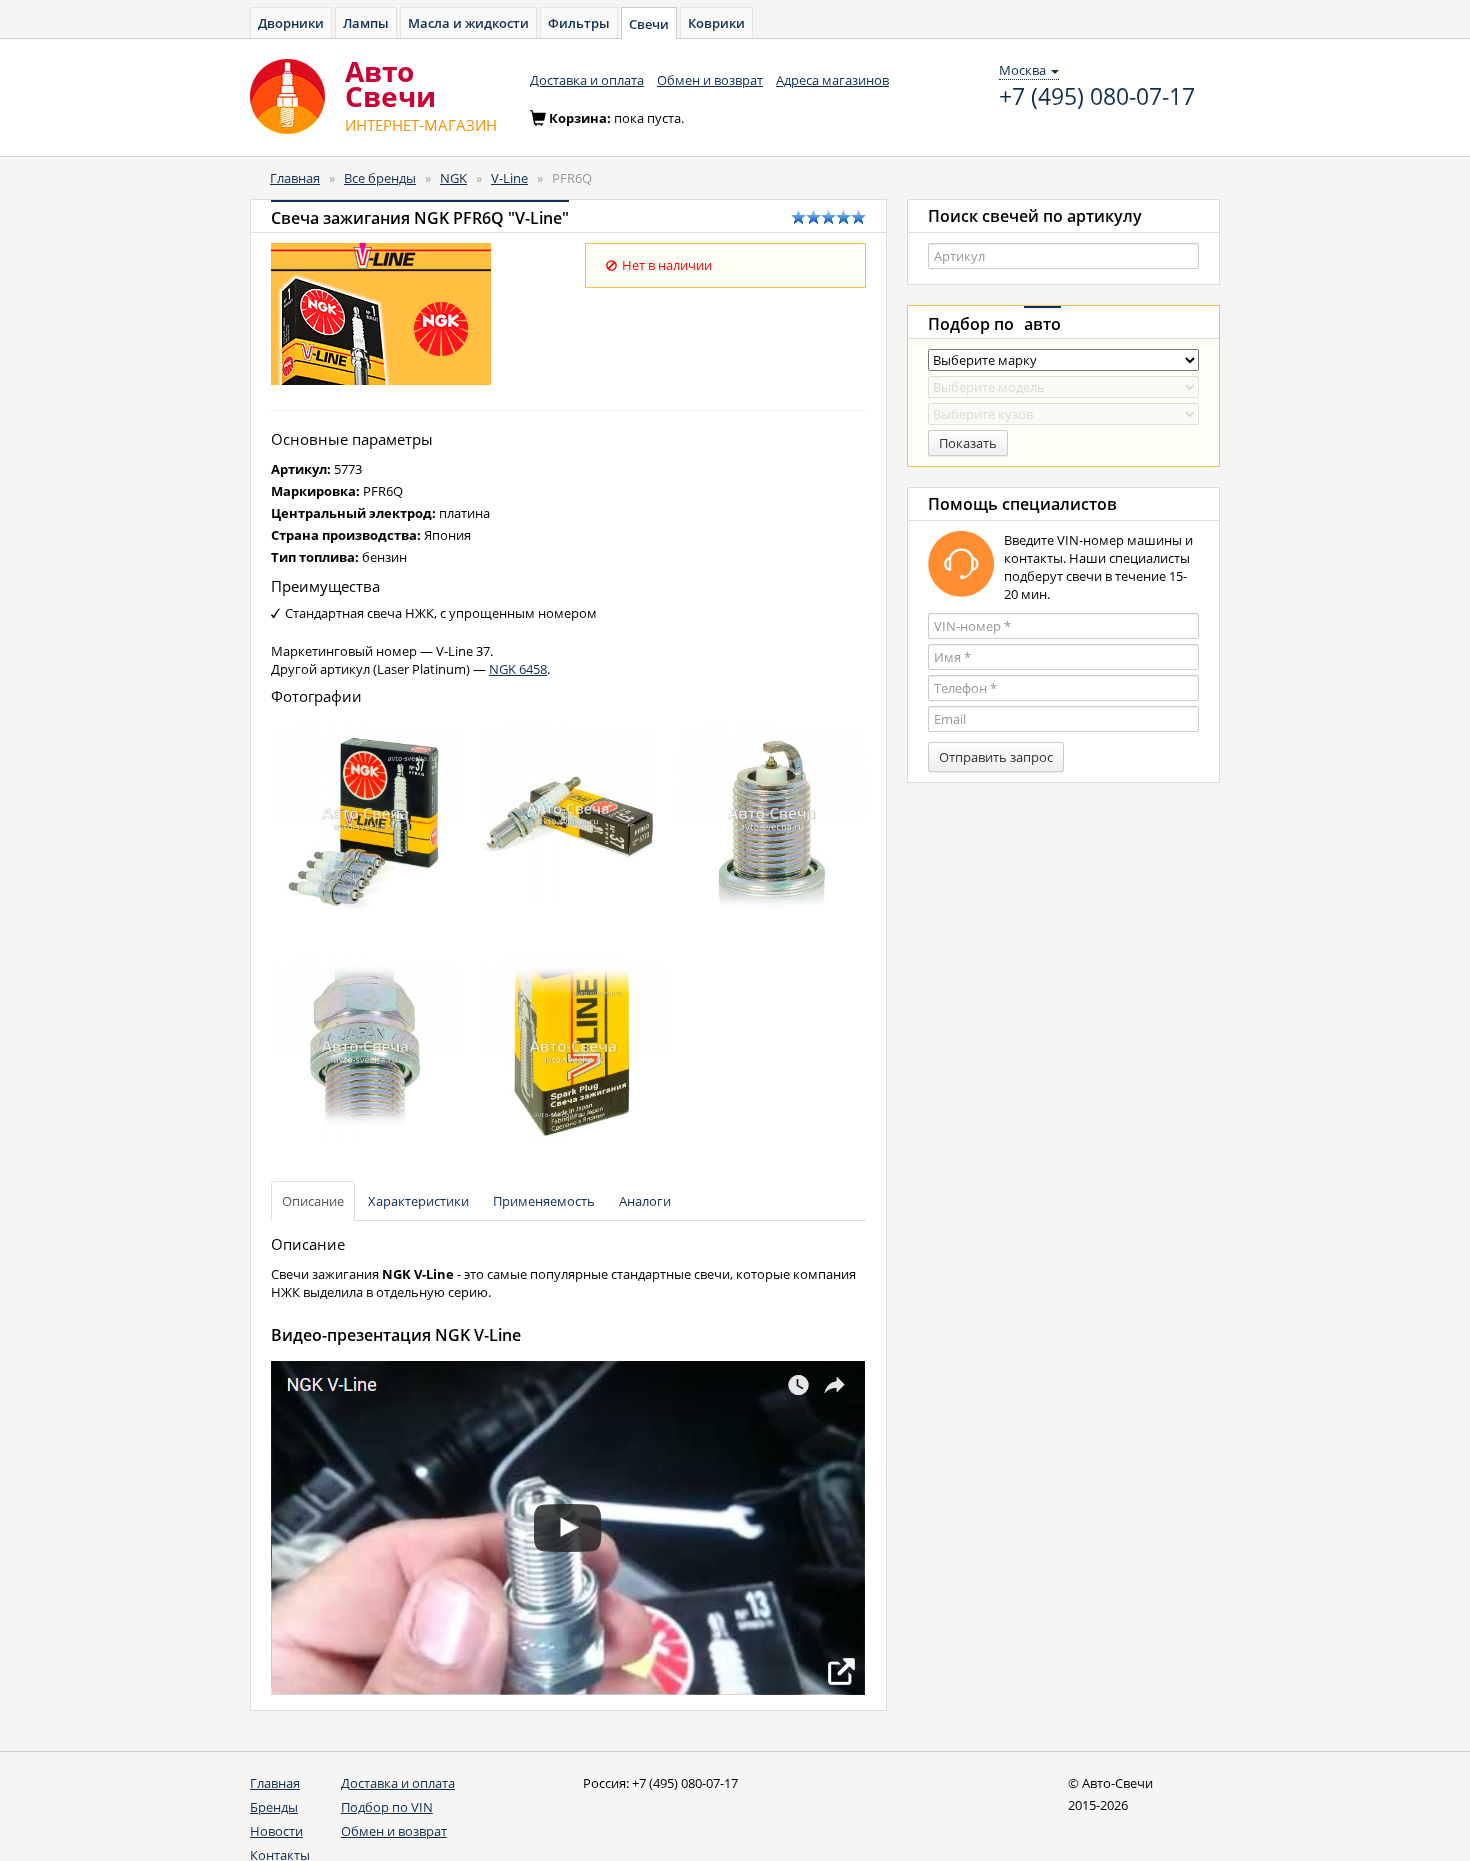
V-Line (509, 178)
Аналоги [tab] (645, 1201)
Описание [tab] (313, 1201)
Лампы (366, 23)
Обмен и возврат (710, 80)
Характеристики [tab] (418, 1201)
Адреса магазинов (832, 80)
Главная (295, 178)
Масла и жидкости (468, 23)
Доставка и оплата (587, 80)
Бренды (274, 1807)
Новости (276, 1831)
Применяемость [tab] (544, 1201)
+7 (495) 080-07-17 (1097, 97)
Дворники (291, 23)
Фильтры (579, 23)
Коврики (716, 23)
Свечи (649, 24)
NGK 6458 (518, 669)
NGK (453, 178)
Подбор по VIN (387, 1807)
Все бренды (380, 178)
